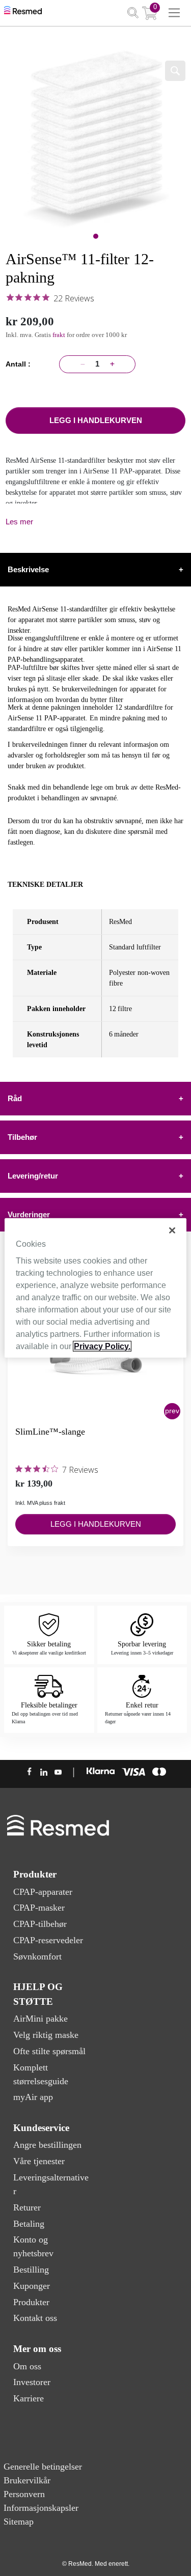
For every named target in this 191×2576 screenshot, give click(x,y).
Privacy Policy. (102, 1346)
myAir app (33, 2097)
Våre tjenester (39, 2161)
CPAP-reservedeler (48, 1940)
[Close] (172, 1230)
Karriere (29, 2398)
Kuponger (32, 2286)
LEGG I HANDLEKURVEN (96, 420)
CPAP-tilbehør (40, 1924)
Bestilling (31, 2270)
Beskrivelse (95, 569)
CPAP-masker (39, 1908)
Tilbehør (95, 1137)
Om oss (27, 2366)
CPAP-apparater (43, 1892)
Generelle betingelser (43, 2467)
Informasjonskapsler (41, 2508)
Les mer (19, 522)
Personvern (24, 2494)
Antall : (20, 364)
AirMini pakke (40, 2019)
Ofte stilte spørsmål (49, 2051)
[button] (172, 1411)
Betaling (29, 2224)
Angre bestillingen (47, 2145)
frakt (60, 335)
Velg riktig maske (46, 2035)
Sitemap (19, 2522)
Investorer (32, 2382)
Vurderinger (95, 1214)
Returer (27, 2207)
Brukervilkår (27, 2480)
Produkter (31, 2302)
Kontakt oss (35, 2318)
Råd (95, 1098)
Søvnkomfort (37, 1956)
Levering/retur (95, 1176)
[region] (95, 1288)
